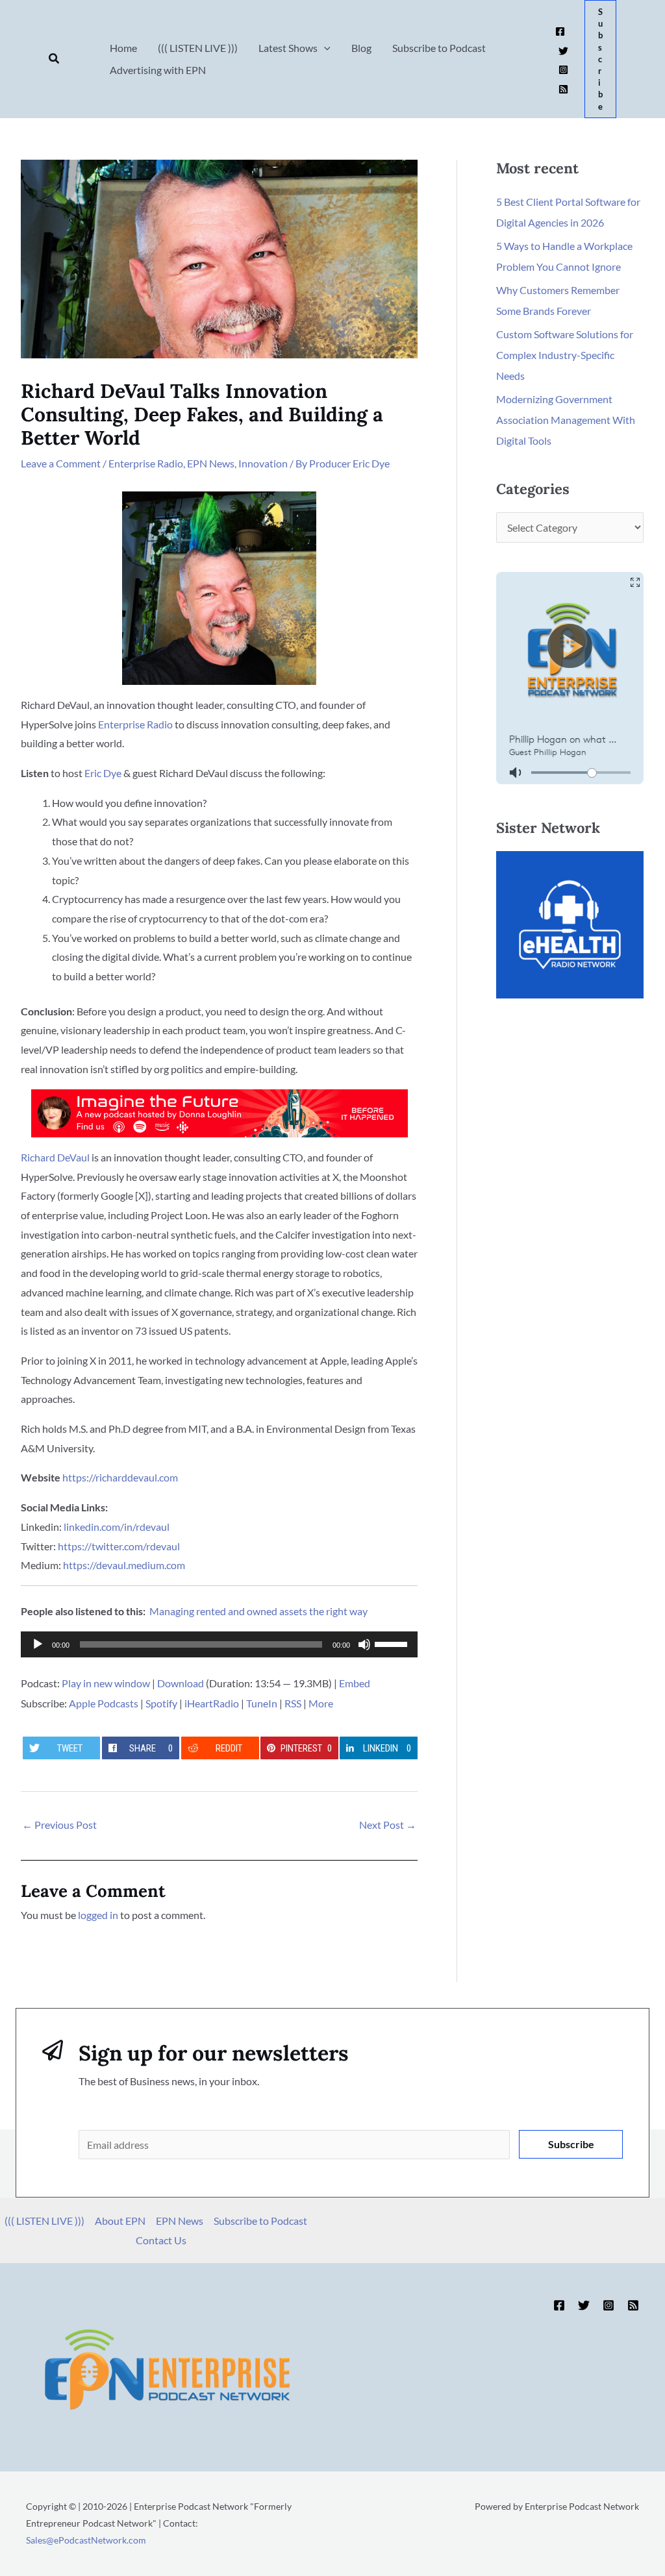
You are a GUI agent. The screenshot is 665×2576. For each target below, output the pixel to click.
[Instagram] (563, 70)
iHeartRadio (212, 1703)
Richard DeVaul (55, 1157)
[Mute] (364, 1644)
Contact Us (161, 2240)
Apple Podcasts (104, 1703)
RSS (293, 1703)
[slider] (393, 1643)
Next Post (388, 1825)
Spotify (161, 1703)
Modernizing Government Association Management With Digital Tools (566, 420)
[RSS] (563, 89)
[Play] (38, 1644)
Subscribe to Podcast (260, 2221)
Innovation (263, 463)
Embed (355, 1683)
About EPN (120, 2221)
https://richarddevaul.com (120, 1477)
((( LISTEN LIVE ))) (44, 2221)
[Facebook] (560, 31)
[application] (219, 1644)
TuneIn (262, 1703)
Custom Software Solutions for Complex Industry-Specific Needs (565, 355)
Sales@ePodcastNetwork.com (86, 2540)
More (321, 1703)
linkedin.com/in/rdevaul (117, 1527)
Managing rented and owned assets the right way (258, 1611)
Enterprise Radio (146, 463)
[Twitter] (563, 51)
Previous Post (59, 1825)
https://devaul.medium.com (124, 1565)
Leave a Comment (61, 463)
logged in (98, 1915)
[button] (55, 59)
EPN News (211, 463)
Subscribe (571, 2144)
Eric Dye (103, 773)
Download (181, 1683)
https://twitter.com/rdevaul (119, 1546)
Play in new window (106, 1683)
